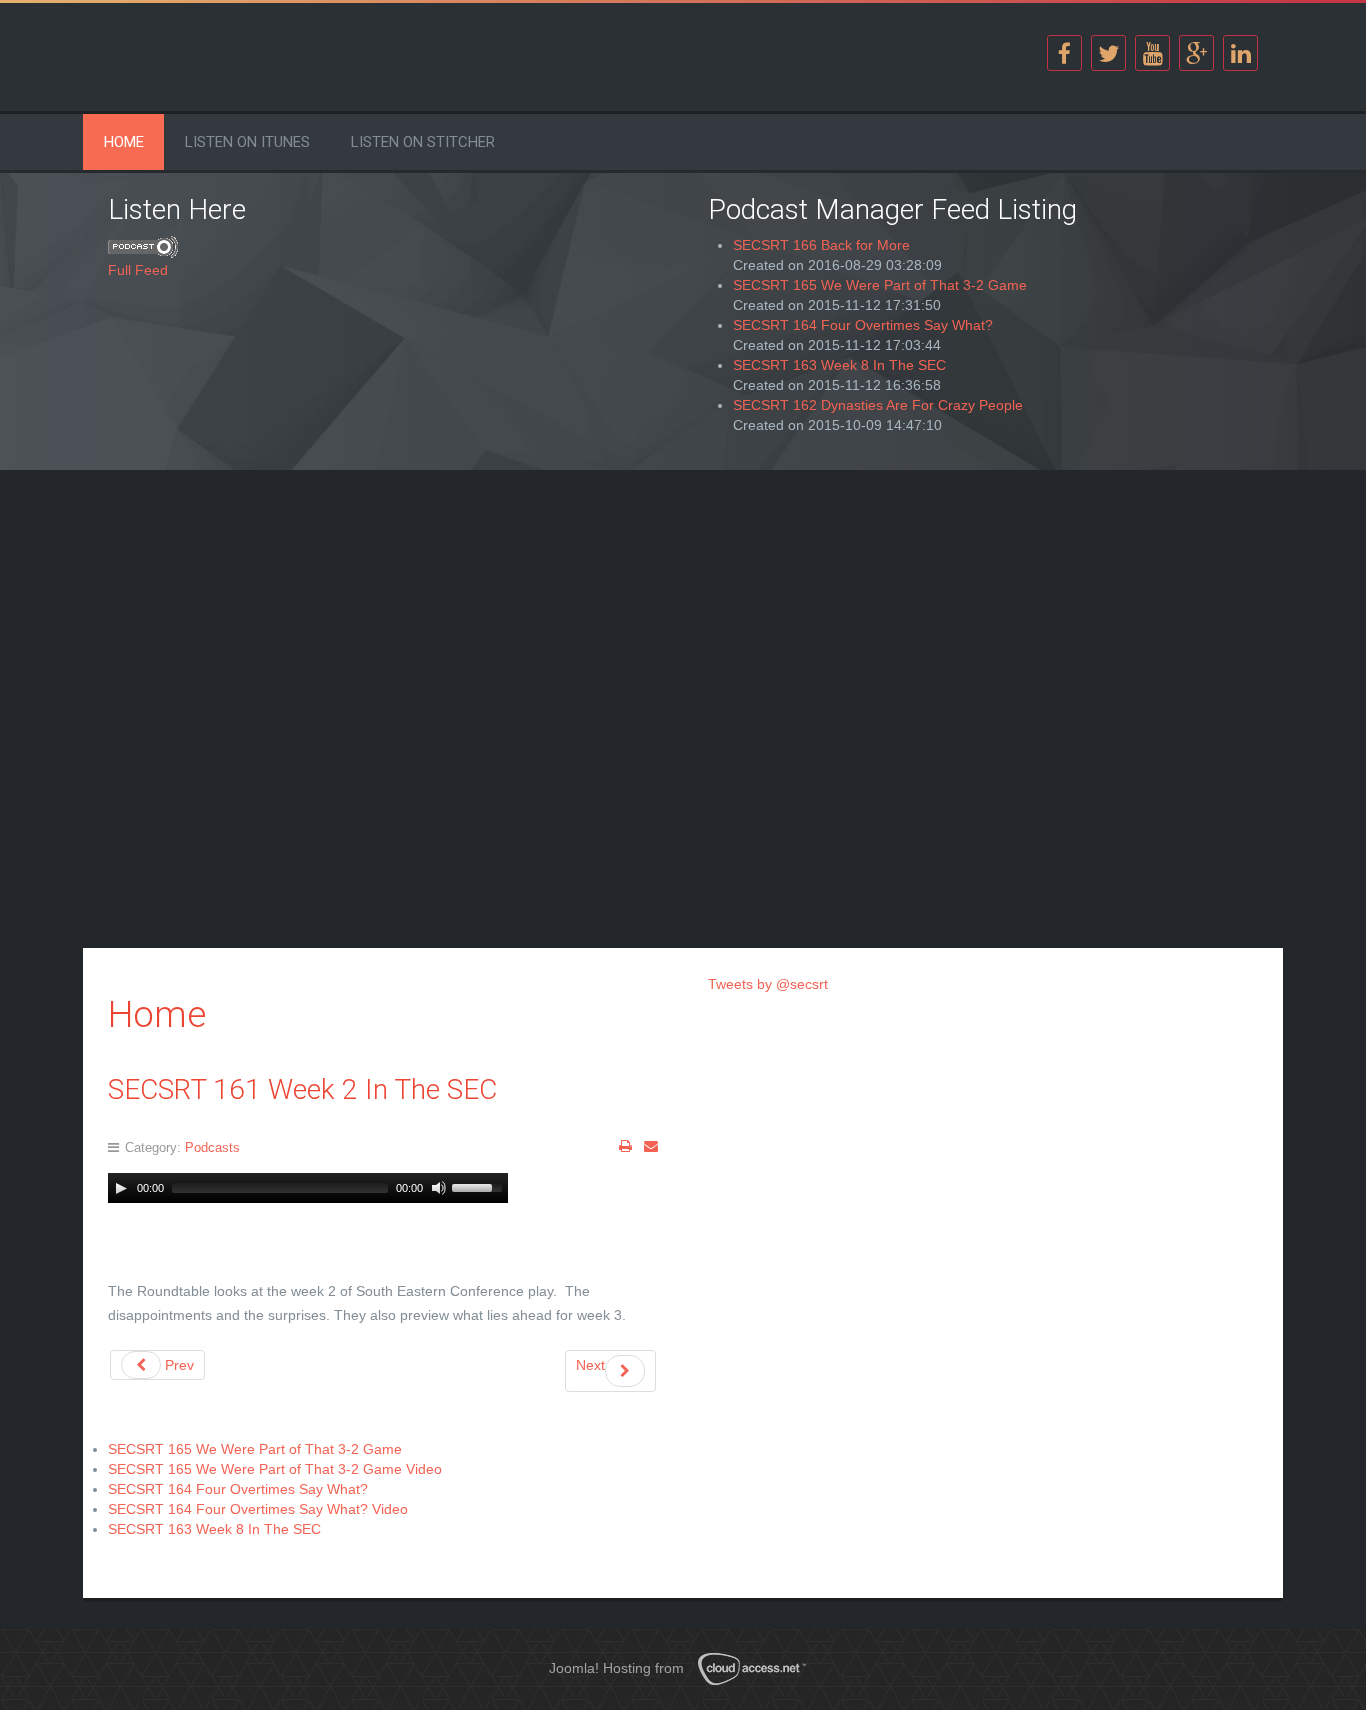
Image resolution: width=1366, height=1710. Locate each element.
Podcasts (212, 1147)
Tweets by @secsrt (768, 984)
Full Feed (138, 270)
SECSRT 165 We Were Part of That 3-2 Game (880, 285)
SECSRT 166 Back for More (821, 245)
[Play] (121, 1188)
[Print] (625, 1146)
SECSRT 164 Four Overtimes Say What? (863, 325)
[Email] (651, 1146)
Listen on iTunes (247, 142)
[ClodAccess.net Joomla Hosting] (758, 1669)
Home (124, 142)
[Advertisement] (383, 635)
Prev (177, 1365)
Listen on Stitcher (423, 142)
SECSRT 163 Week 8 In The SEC (839, 365)
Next (590, 1365)
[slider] (480, 1186)
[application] (308, 1188)
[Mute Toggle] (439, 1188)
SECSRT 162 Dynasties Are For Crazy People (878, 405)
